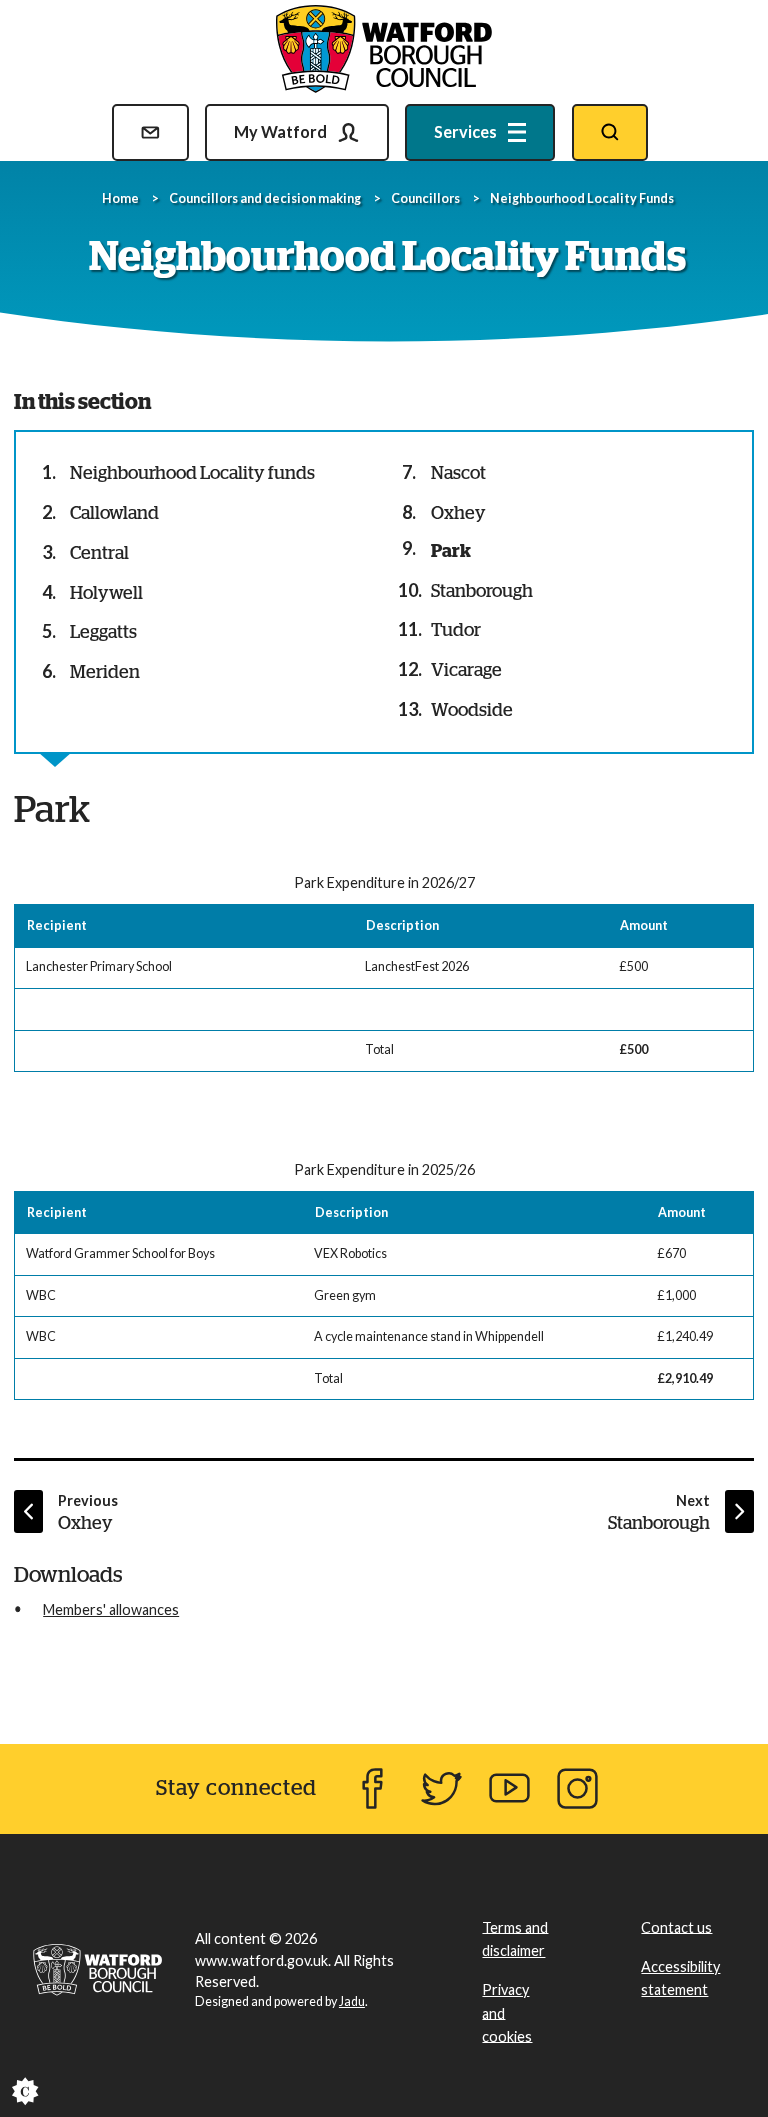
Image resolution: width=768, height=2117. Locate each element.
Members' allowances (111, 1609)
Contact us (676, 1926)
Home (120, 198)
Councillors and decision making (265, 198)
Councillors (425, 198)
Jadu (352, 2001)
